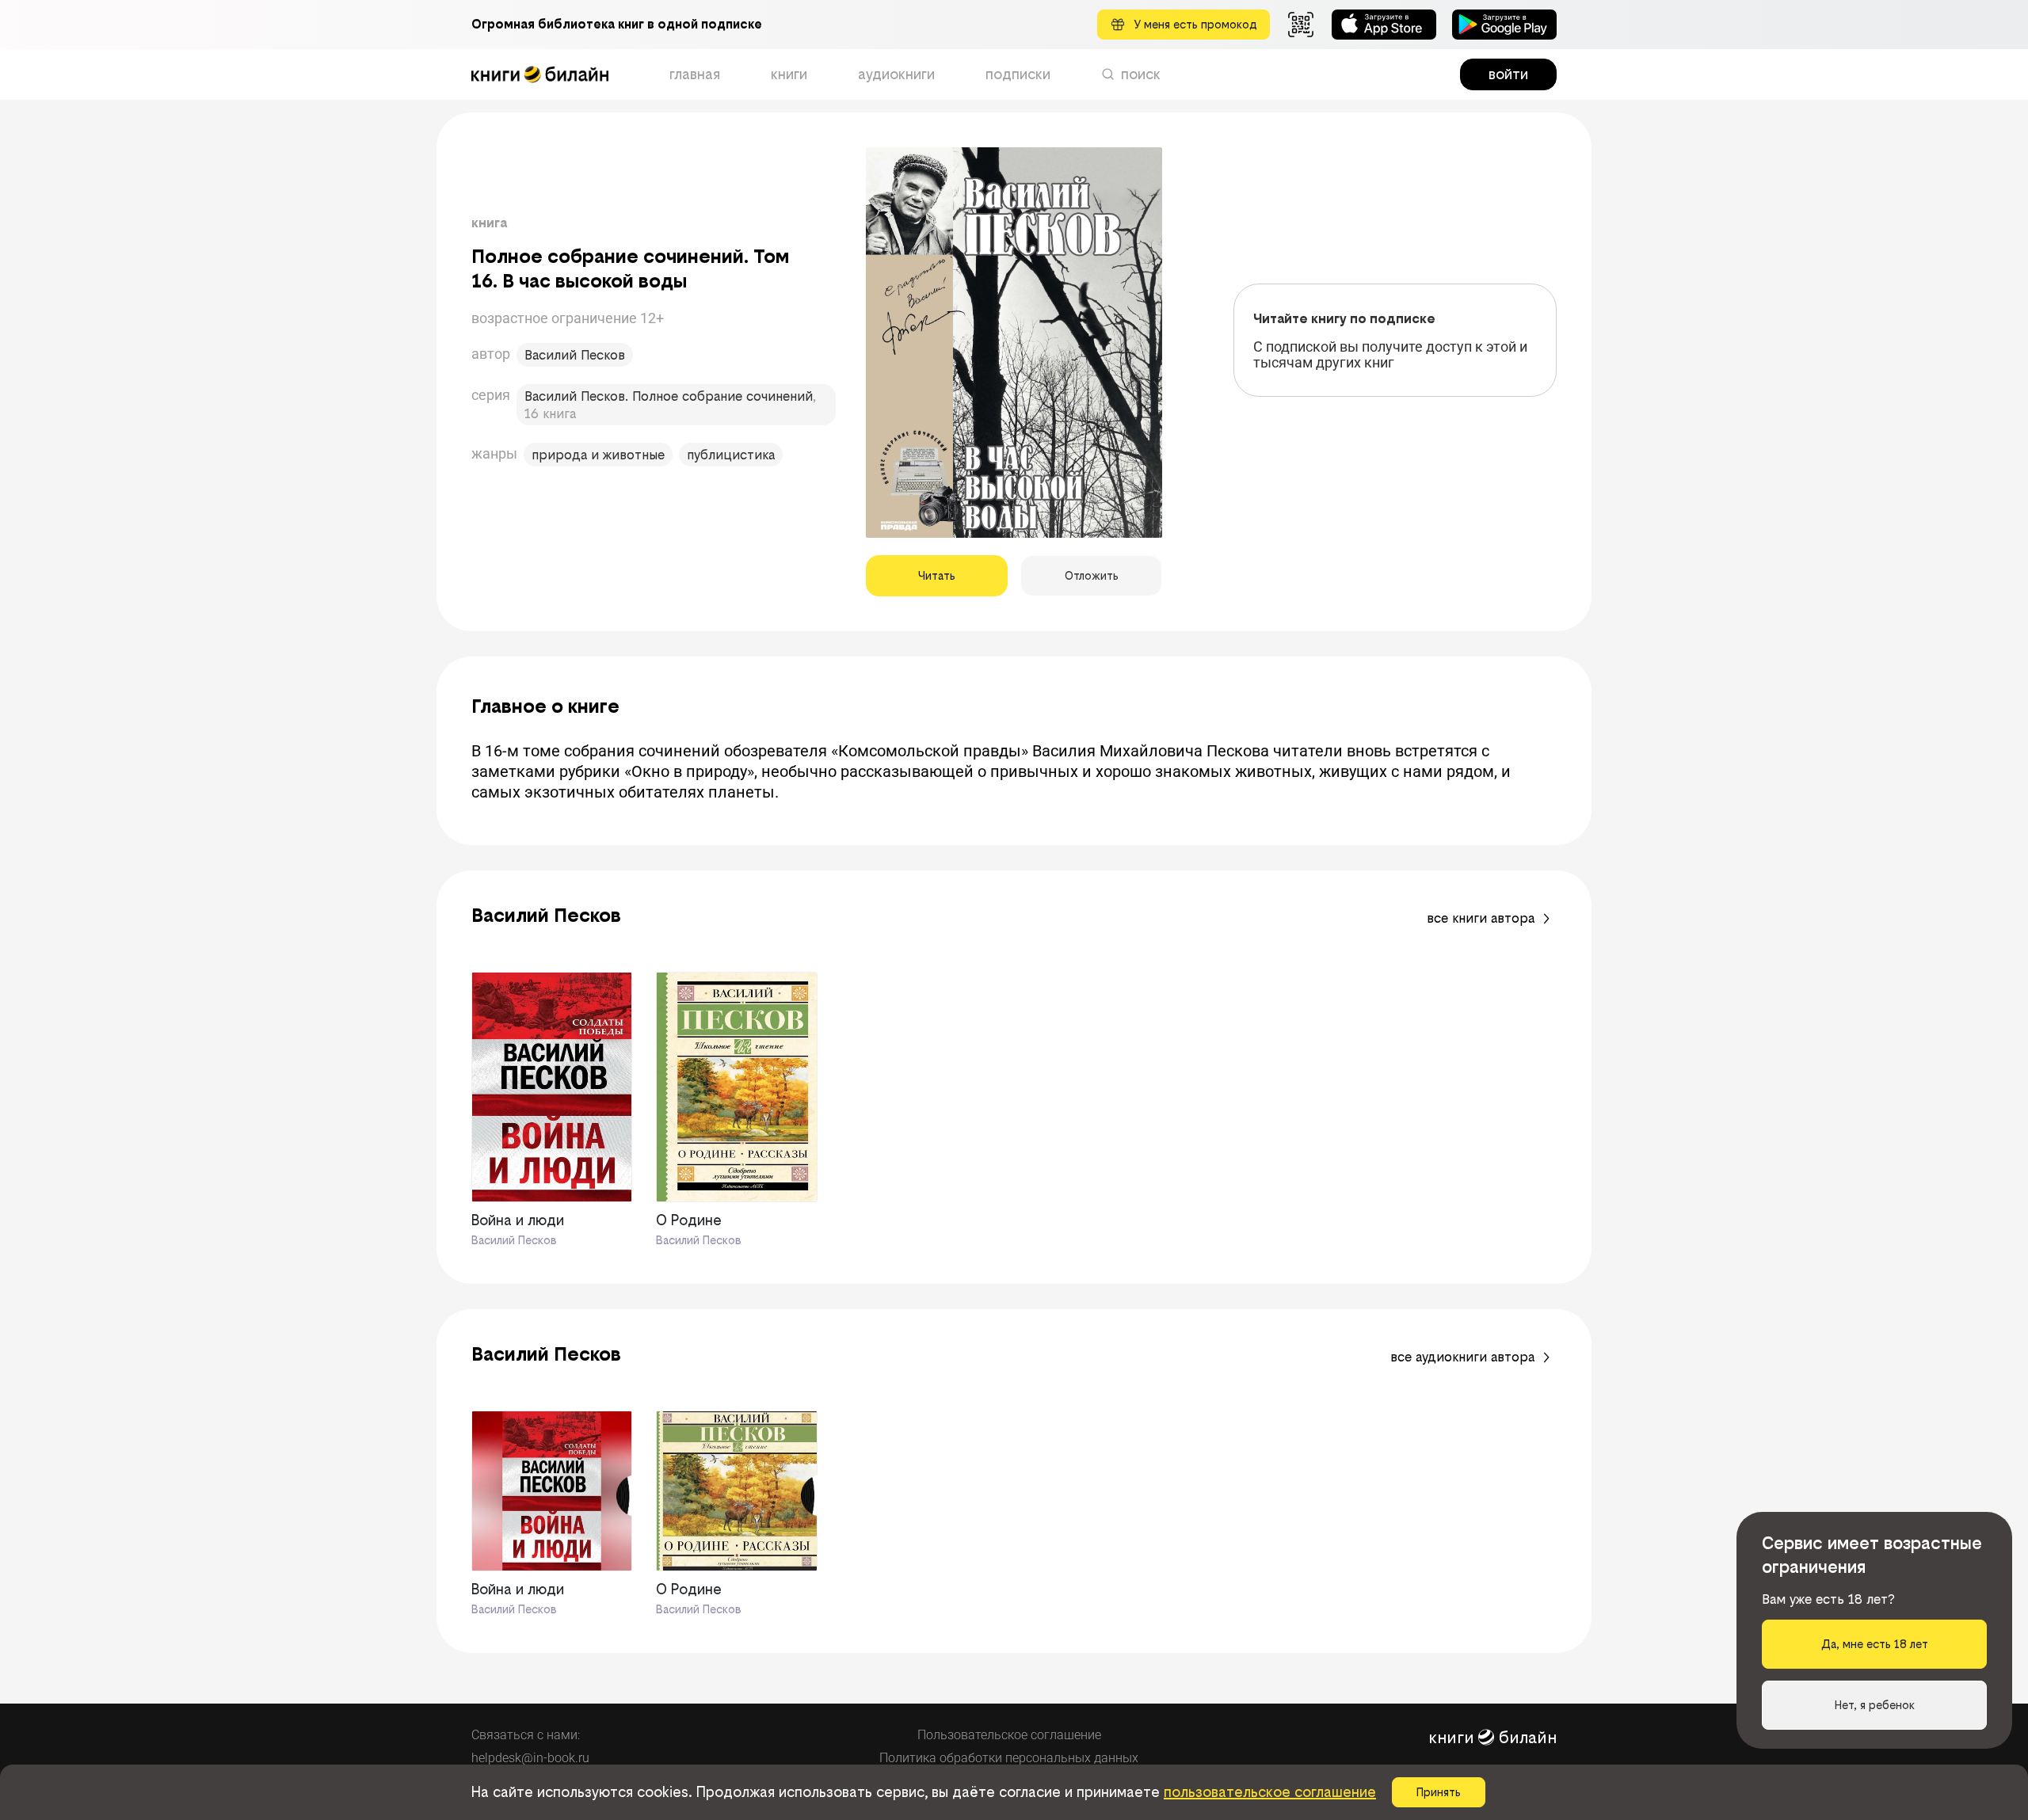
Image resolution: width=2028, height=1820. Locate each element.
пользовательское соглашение (1270, 1792)
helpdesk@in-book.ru (530, 1758)
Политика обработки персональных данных (1009, 1758)
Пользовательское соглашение (1009, 1735)
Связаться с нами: (526, 1735)
